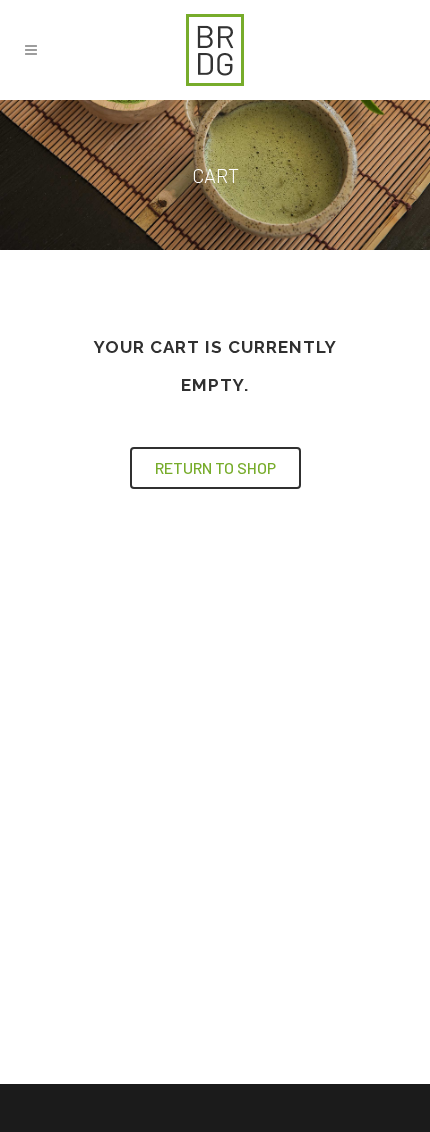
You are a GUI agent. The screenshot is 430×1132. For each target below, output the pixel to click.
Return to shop (215, 467)
